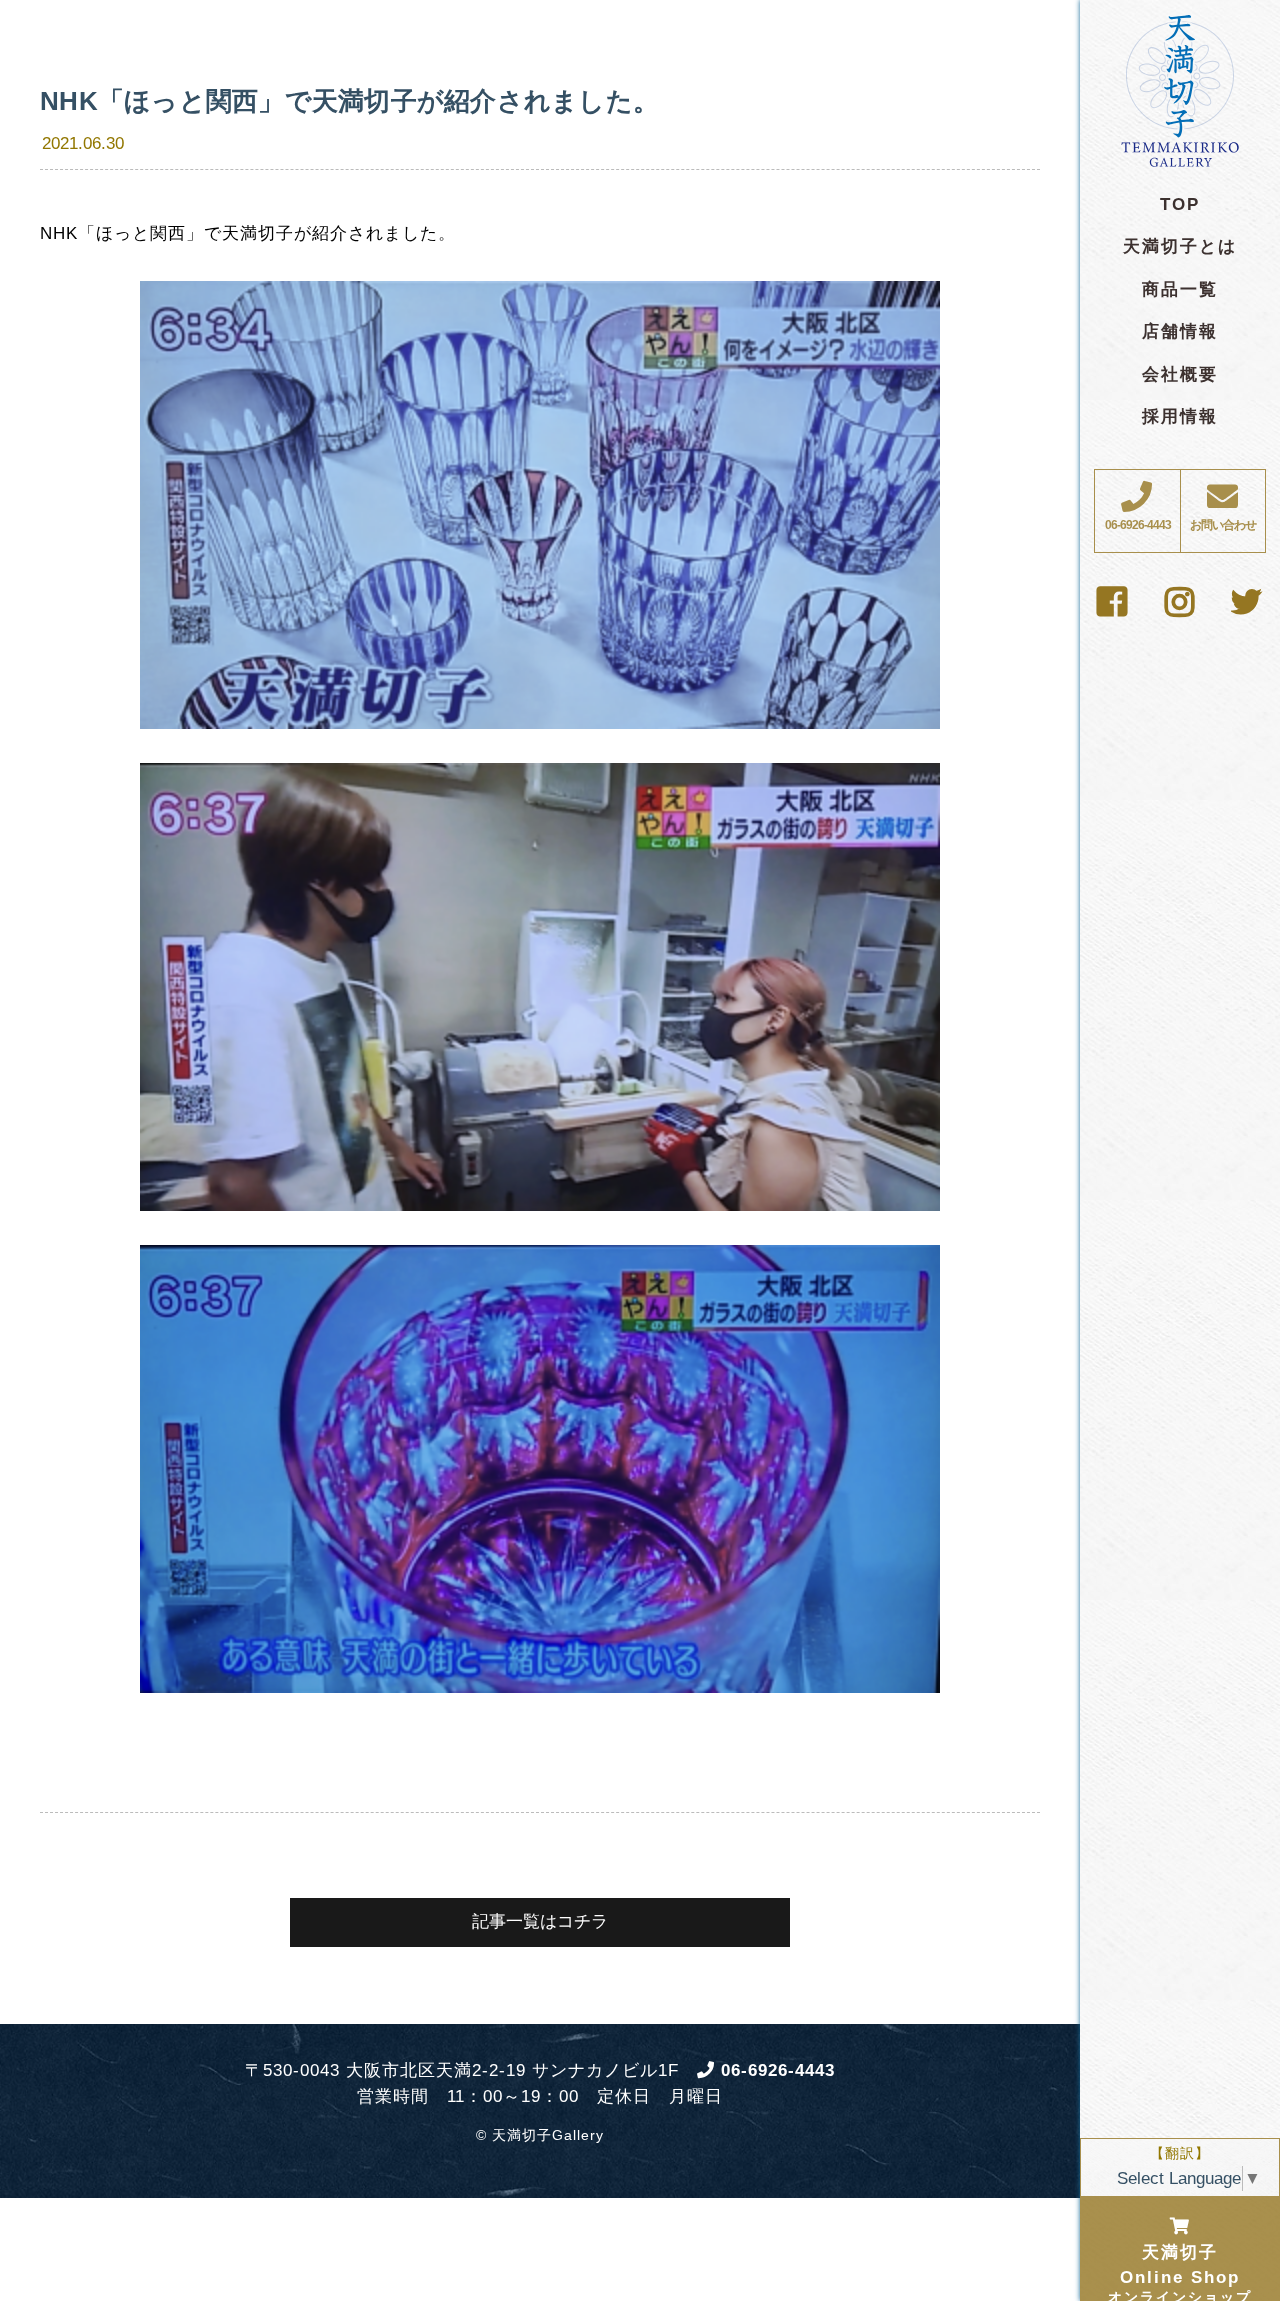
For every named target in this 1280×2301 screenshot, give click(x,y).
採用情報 (1180, 416)
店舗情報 (1180, 331)
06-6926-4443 (775, 2070)
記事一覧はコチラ (540, 1921)
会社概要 (1180, 374)
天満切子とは (1180, 246)
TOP (1180, 204)
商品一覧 (1180, 289)
